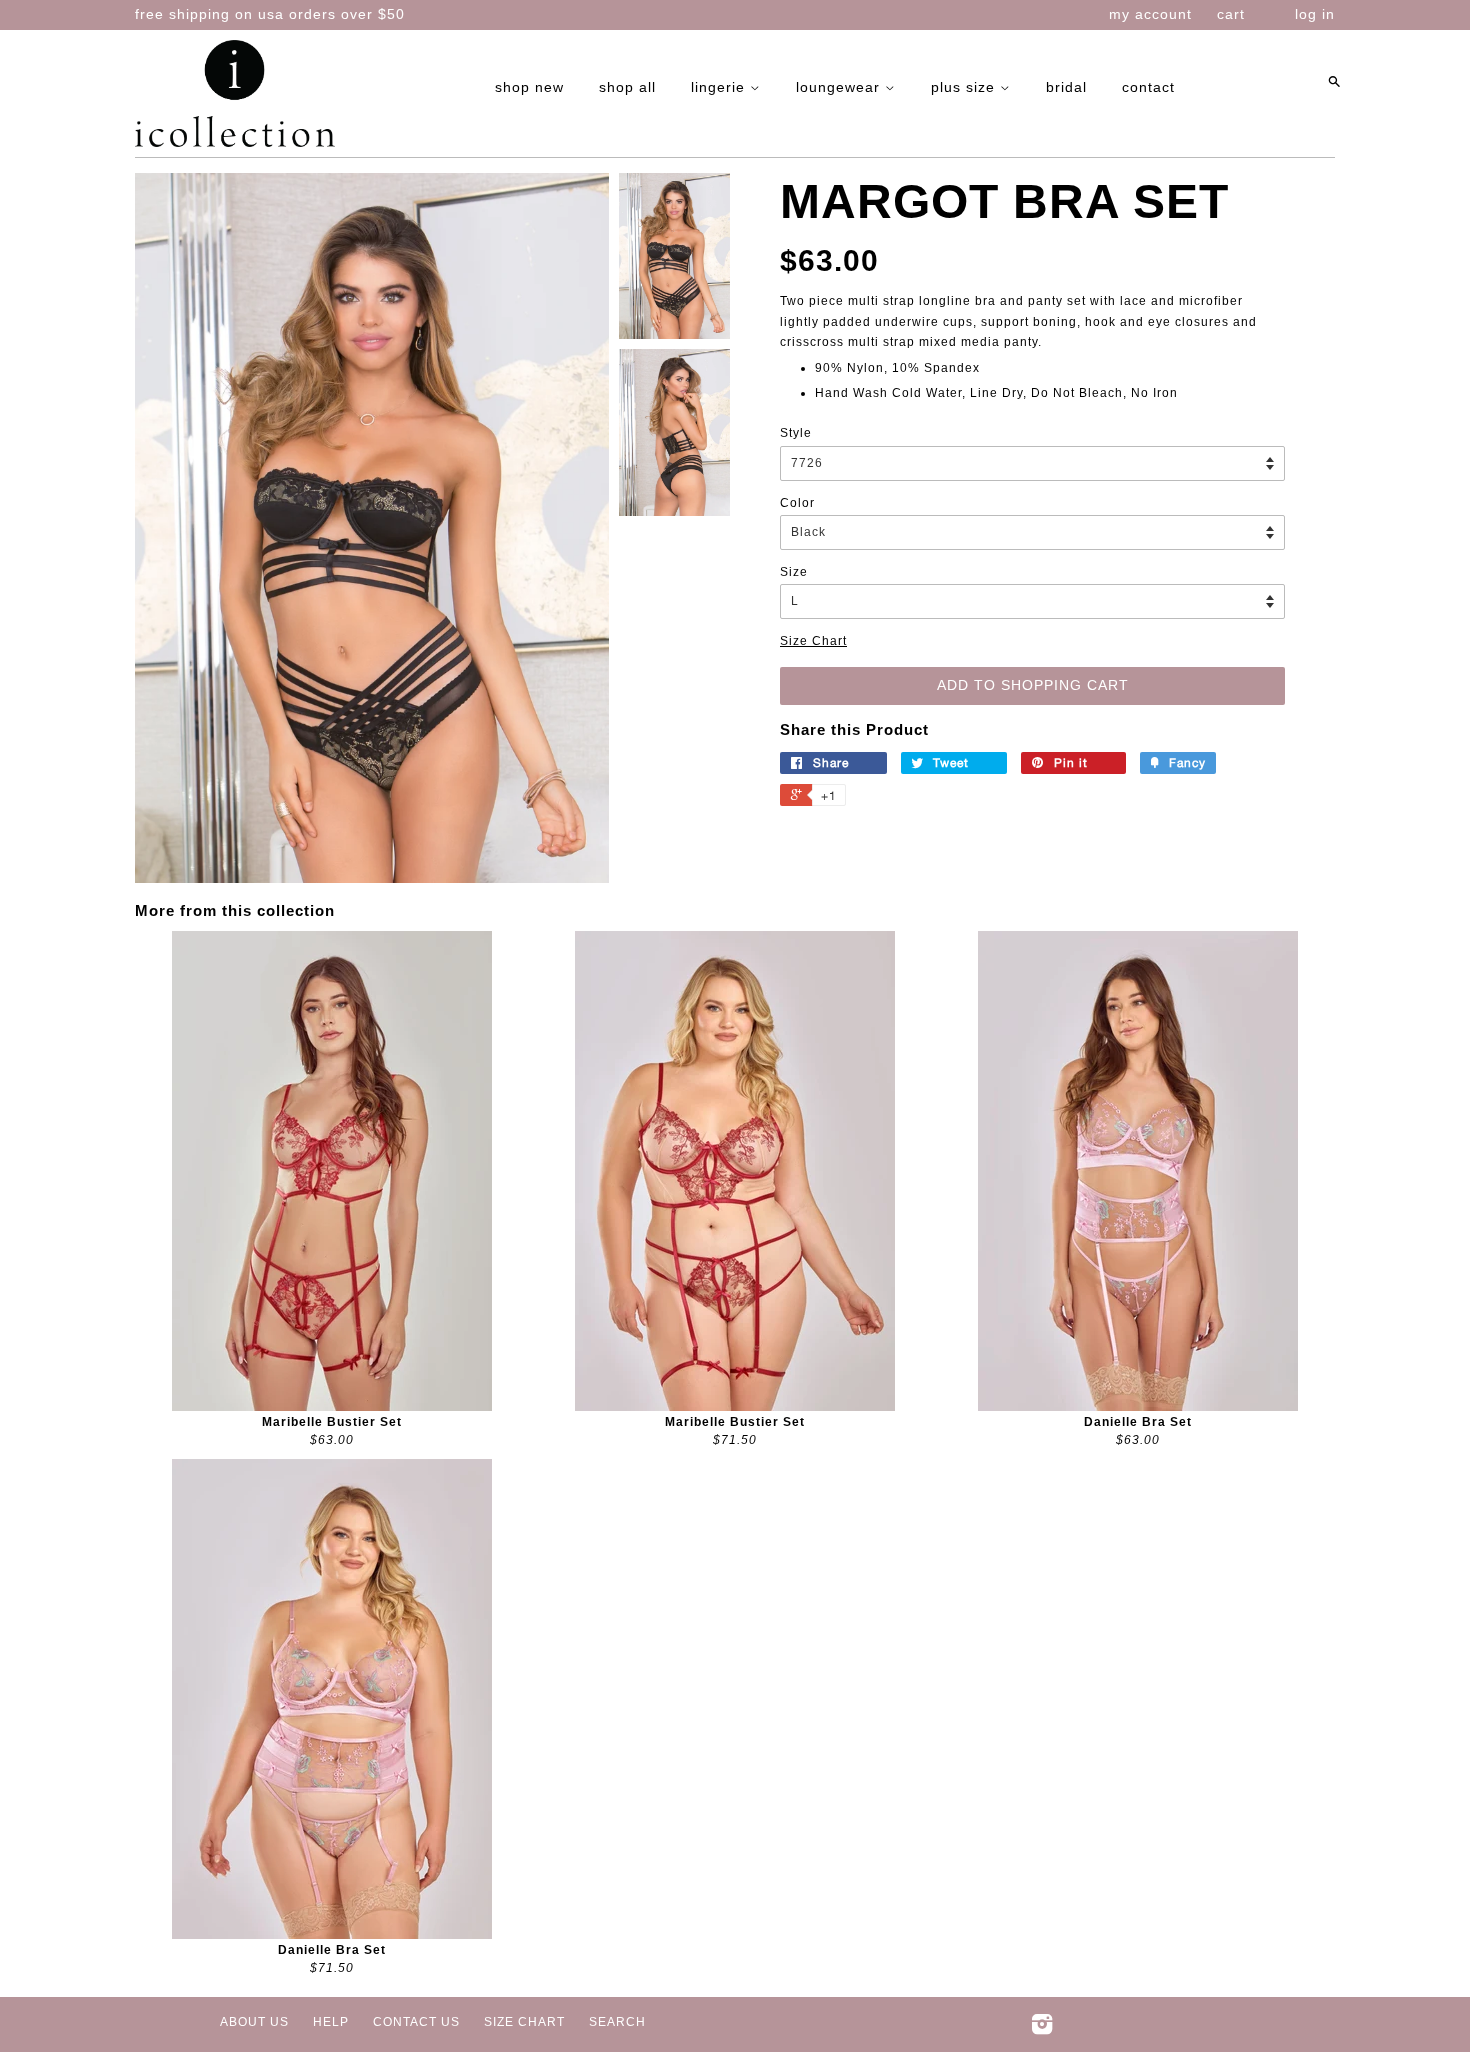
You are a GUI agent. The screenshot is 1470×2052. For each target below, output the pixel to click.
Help (331, 2022)
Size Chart (813, 641)
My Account (1150, 14)
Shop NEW (529, 87)
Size (794, 572)
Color (797, 503)
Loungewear (840, 87)
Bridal (1066, 87)
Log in (1315, 14)
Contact (1148, 87)
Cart (1231, 14)
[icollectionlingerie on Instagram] (1042, 2029)
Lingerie (720, 87)
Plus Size (965, 87)
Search (617, 2022)
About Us (254, 2022)
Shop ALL (627, 87)
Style (796, 433)
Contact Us (416, 2022)
